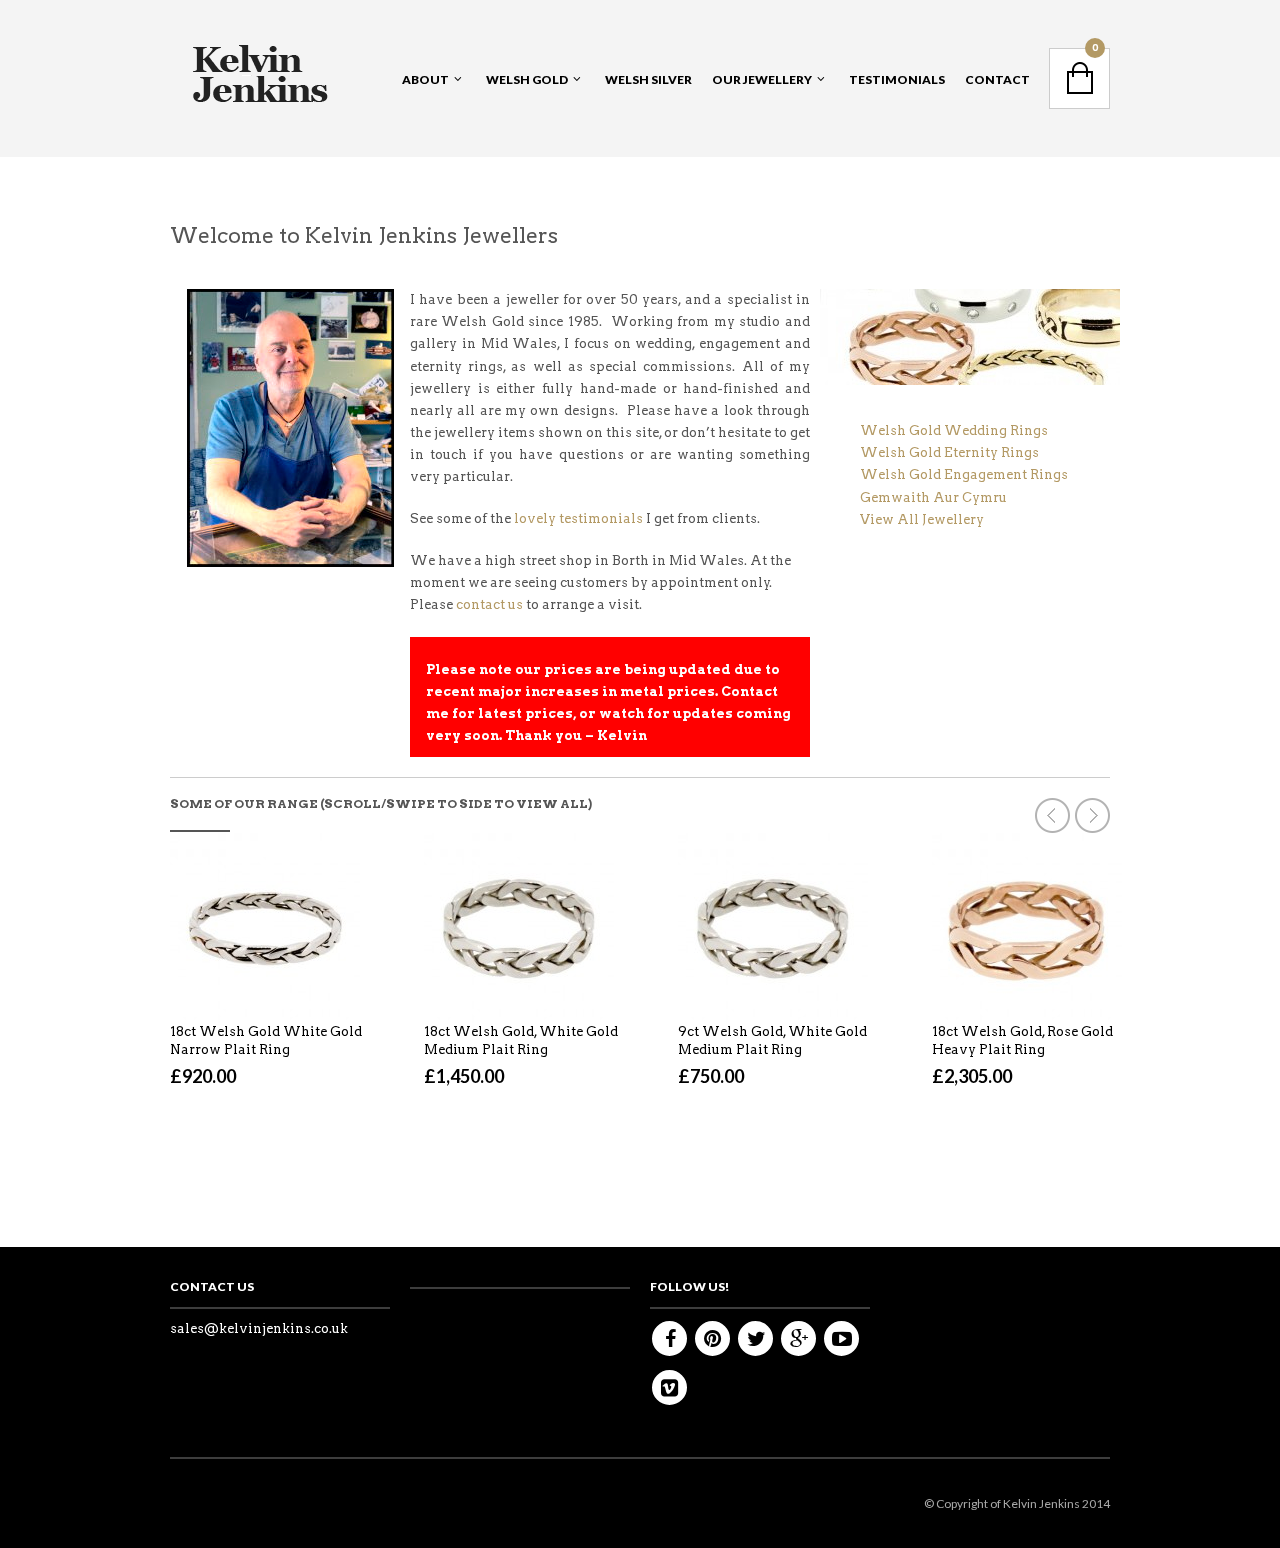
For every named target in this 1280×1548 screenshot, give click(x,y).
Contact (997, 79)
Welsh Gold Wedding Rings (954, 430)
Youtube (841, 1338)
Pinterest (712, 1338)
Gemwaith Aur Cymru (933, 497)
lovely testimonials (578, 518)
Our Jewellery (762, 79)
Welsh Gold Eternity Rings (949, 452)
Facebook (669, 1338)
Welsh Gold (527, 79)
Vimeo (669, 1387)
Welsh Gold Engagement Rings (964, 474)
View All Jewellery (922, 519)
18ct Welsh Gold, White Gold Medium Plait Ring (521, 1040)
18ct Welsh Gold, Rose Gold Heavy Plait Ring (1022, 1040)
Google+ (798, 1338)
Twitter (755, 1338)
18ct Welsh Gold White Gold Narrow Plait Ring (266, 1040)
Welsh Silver (648, 79)
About (425, 79)
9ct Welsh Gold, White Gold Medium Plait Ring (772, 1040)
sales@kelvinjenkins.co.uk (259, 1328)
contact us (489, 604)
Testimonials (897, 79)
